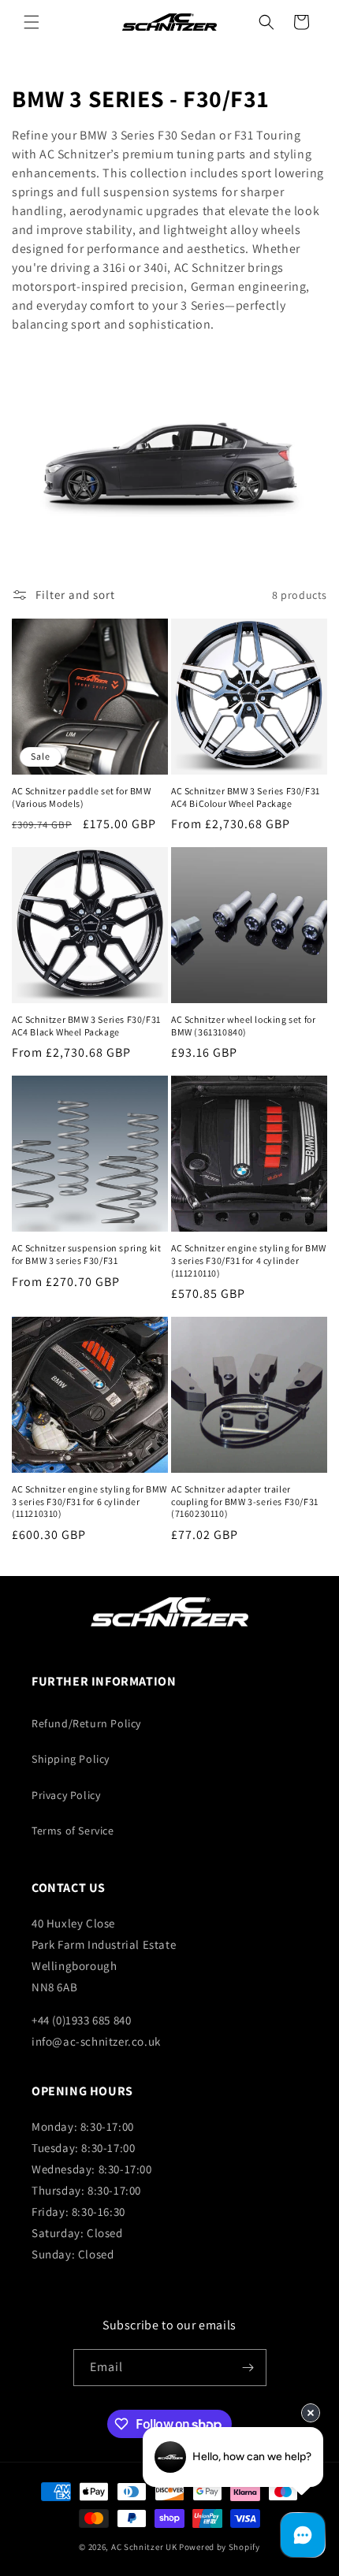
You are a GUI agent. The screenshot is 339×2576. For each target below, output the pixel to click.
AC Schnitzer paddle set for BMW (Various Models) (82, 797)
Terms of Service (73, 1831)
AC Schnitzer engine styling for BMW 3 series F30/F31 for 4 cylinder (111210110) (249, 1260)
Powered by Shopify (220, 2547)
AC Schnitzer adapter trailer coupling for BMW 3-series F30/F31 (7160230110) (245, 1501)
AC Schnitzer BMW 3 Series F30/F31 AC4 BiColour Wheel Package (246, 797)
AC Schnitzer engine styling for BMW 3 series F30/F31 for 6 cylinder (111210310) (89, 1501)
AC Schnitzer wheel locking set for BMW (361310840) (243, 1026)
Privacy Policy (66, 1795)
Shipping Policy (71, 1759)
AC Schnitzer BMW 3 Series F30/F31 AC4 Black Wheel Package (86, 1026)
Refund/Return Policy (86, 1723)
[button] (32, 22)
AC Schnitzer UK (144, 2547)
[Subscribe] (248, 2368)
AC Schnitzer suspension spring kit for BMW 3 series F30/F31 (86, 1254)
